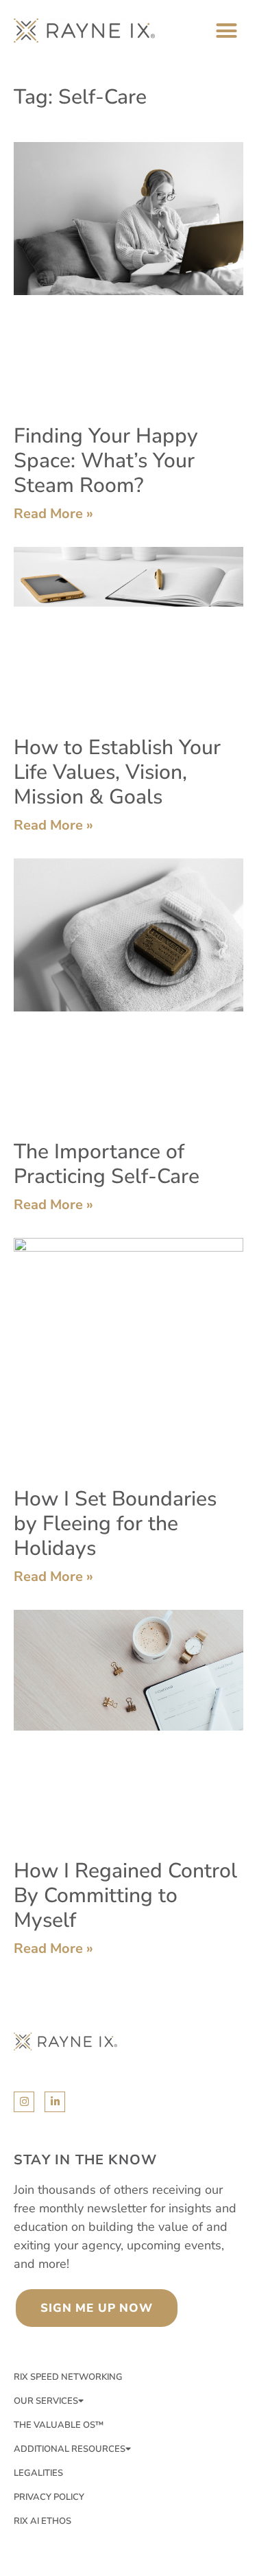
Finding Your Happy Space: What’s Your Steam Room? (106, 461)
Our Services (46, 2401)
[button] (227, 31)
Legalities (38, 2473)
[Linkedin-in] (55, 2102)
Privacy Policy (49, 2497)
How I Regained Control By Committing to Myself (125, 1896)
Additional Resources (70, 2449)
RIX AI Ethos (42, 2521)
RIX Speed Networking (68, 2377)
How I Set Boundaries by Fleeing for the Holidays (115, 1524)
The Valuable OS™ (59, 2425)
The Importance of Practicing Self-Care (107, 1164)
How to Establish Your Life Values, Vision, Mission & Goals (117, 772)
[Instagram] (24, 2102)
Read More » (53, 514)
